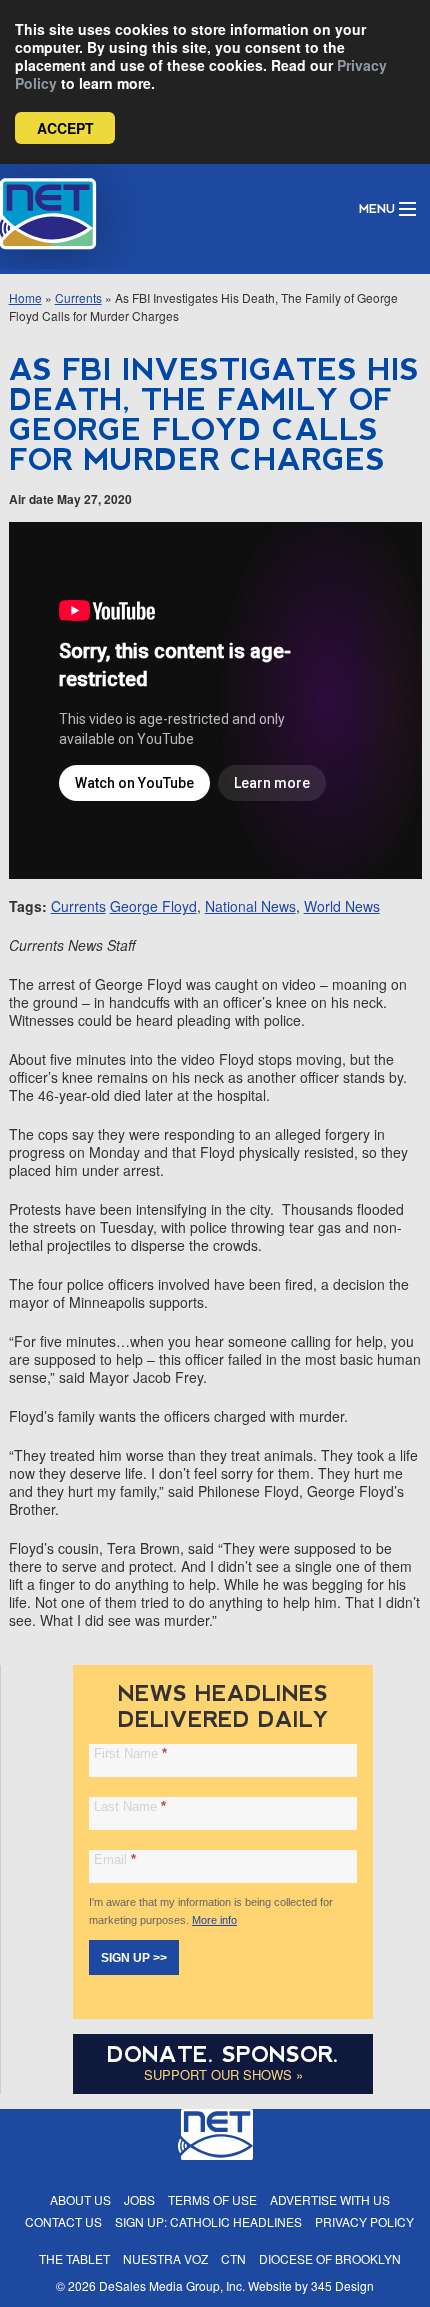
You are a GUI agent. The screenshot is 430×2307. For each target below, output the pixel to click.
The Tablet (74, 2258)
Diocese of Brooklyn (330, 2258)
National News (250, 906)
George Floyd (153, 906)
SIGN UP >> (134, 1958)
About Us (80, 2199)
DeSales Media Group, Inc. (172, 2285)
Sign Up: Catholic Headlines (208, 2221)
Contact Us (63, 2221)
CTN (233, 2258)
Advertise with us (330, 2199)
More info (214, 1920)
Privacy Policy (364, 2221)
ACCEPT (65, 128)
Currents (78, 297)
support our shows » (223, 2074)
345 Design (342, 2285)
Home (25, 297)
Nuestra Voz (165, 2258)
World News (342, 906)
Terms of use (212, 2199)
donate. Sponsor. (223, 2054)
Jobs (139, 2199)
